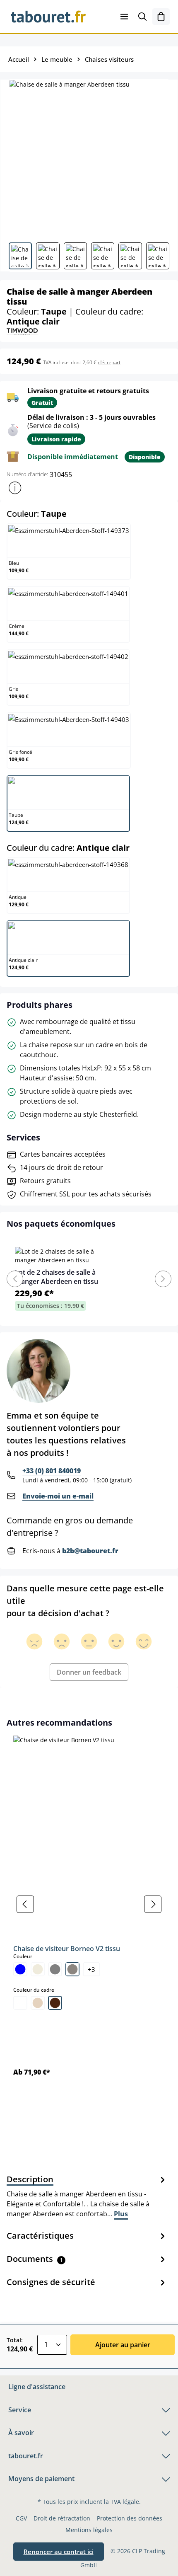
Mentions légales (89, 2530)
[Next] (163, 1279)
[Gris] (55, 1969)
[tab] (87, 2196)
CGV (21, 2518)
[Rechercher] (142, 17)
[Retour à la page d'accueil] (48, 17)
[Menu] (124, 17)
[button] (15, 488)
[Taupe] (72, 1969)
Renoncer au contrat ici (59, 2552)
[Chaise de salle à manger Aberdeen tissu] (89, 158)
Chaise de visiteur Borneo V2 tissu (67, 1949)
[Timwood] (22, 331)
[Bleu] (20, 1969)
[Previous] (15, 1279)
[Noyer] (55, 2003)
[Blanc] (20, 2003)
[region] (89, 1904)
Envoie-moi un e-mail (58, 1496)
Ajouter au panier (123, 2345)
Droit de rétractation (62, 2518)
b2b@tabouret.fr (90, 1551)
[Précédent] (25, 1904)
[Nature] (38, 2003)
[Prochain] (153, 1904)
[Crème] (38, 1969)
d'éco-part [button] (109, 362)
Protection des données (130, 2518)
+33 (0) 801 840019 (52, 1471)
